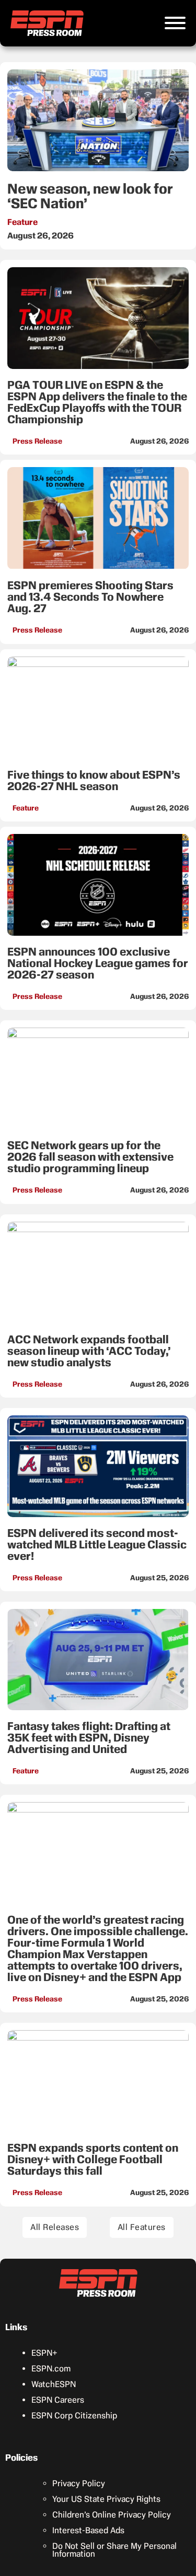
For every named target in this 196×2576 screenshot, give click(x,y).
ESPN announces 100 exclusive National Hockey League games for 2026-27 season (98, 963)
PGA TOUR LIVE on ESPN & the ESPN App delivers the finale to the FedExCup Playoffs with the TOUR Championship (97, 402)
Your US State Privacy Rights (106, 2499)
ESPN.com (51, 2369)
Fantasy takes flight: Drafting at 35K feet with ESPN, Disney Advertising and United (89, 1738)
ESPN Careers (58, 2400)
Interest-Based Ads (88, 2530)
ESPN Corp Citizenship (74, 2416)
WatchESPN (54, 2384)
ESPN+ (44, 2353)
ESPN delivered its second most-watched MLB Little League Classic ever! (97, 1545)
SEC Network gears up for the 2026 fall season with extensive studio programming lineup (90, 1157)
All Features (142, 2227)
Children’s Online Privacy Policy (112, 2515)
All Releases (55, 2227)
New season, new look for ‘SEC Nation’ (90, 196)
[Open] (175, 23)
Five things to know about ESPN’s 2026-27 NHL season (94, 780)
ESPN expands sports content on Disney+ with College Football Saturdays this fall (93, 2159)
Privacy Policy (79, 2483)
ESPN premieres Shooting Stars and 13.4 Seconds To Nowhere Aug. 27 (90, 597)
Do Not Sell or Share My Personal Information (114, 2550)
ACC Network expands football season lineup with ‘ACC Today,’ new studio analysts (89, 1351)
